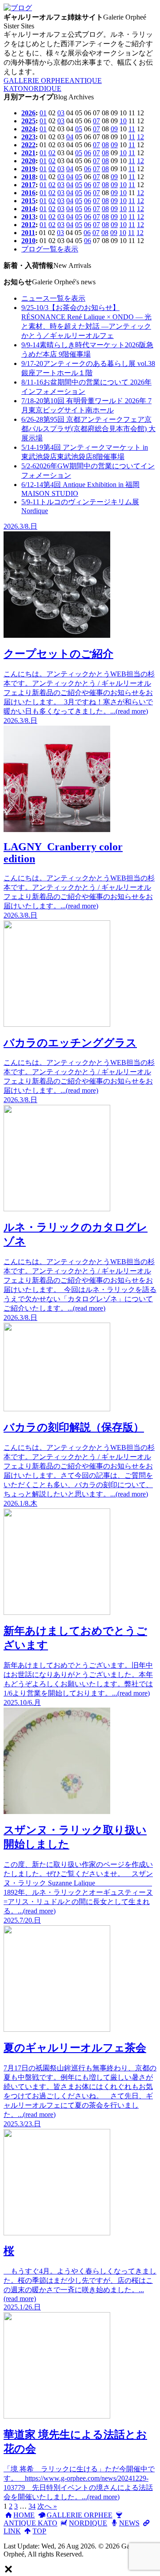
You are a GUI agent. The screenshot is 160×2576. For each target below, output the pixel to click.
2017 (28, 185)
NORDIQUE (42, 88)
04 (70, 137)
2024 (28, 129)
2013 (28, 217)
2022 (28, 145)
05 (79, 129)
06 (88, 153)
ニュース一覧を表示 (53, 298)
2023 (28, 137)
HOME (24, 2515)
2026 (28, 113)
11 (132, 129)
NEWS (129, 2523)
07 (96, 121)
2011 (28, 233)
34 (32, 2506)
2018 (28, 177)
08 (105, 145)
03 (61, 113)
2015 (28, 201)
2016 (28, 193)
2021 (28, 153)
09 (114, 129)
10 (123, 121)
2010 (28, 241)
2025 (28, 121)
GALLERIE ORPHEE (36, 80)
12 (140, 137)
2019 (28, 169)
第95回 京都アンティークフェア (88, 429)
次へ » (47, 2506)
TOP (39, 2531)
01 (43, 113)
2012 (28, 225)
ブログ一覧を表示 (50, 249)
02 (52, 153)
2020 (28, 161)
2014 (28, 209)
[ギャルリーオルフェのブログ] (18, 8)
